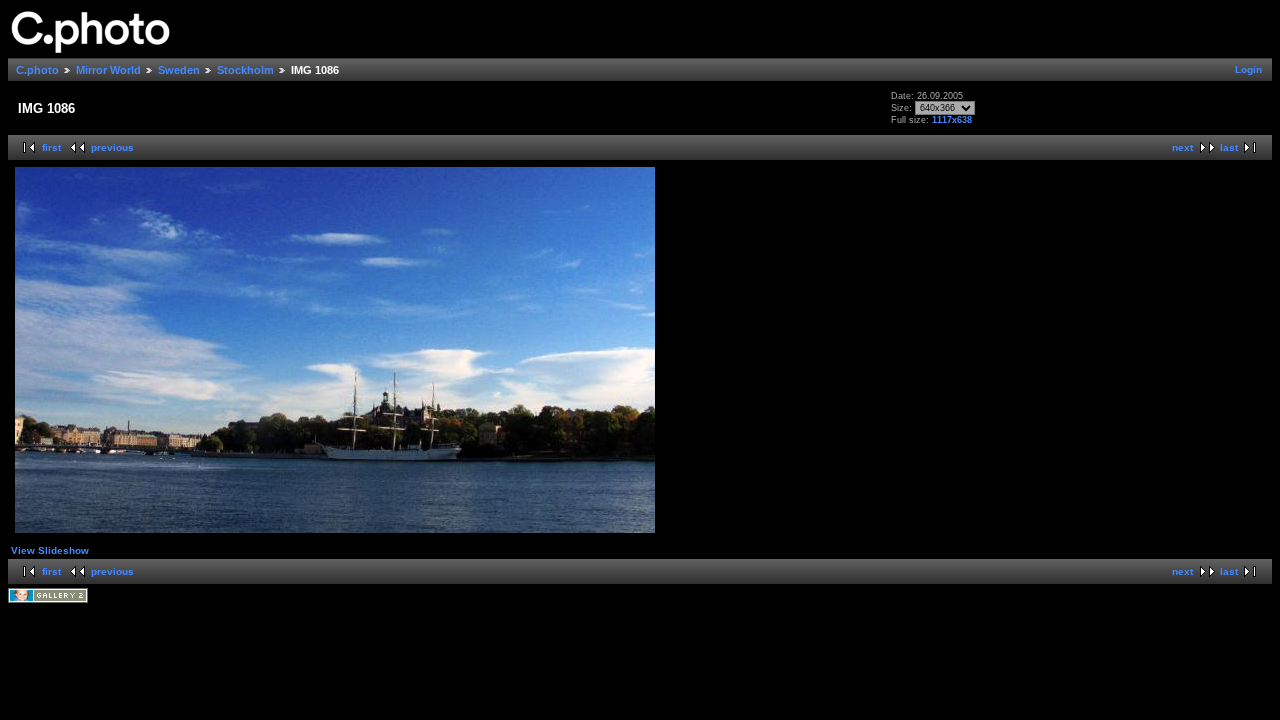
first (51, 147)
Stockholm (245, 70)
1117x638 (952, 120)
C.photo (37, 70)
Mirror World (108, 70)
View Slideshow (50, 550)
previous (112, 147)
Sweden (179, 70)
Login (1248, 69)
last (1229, 147)
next (1182, 147)
